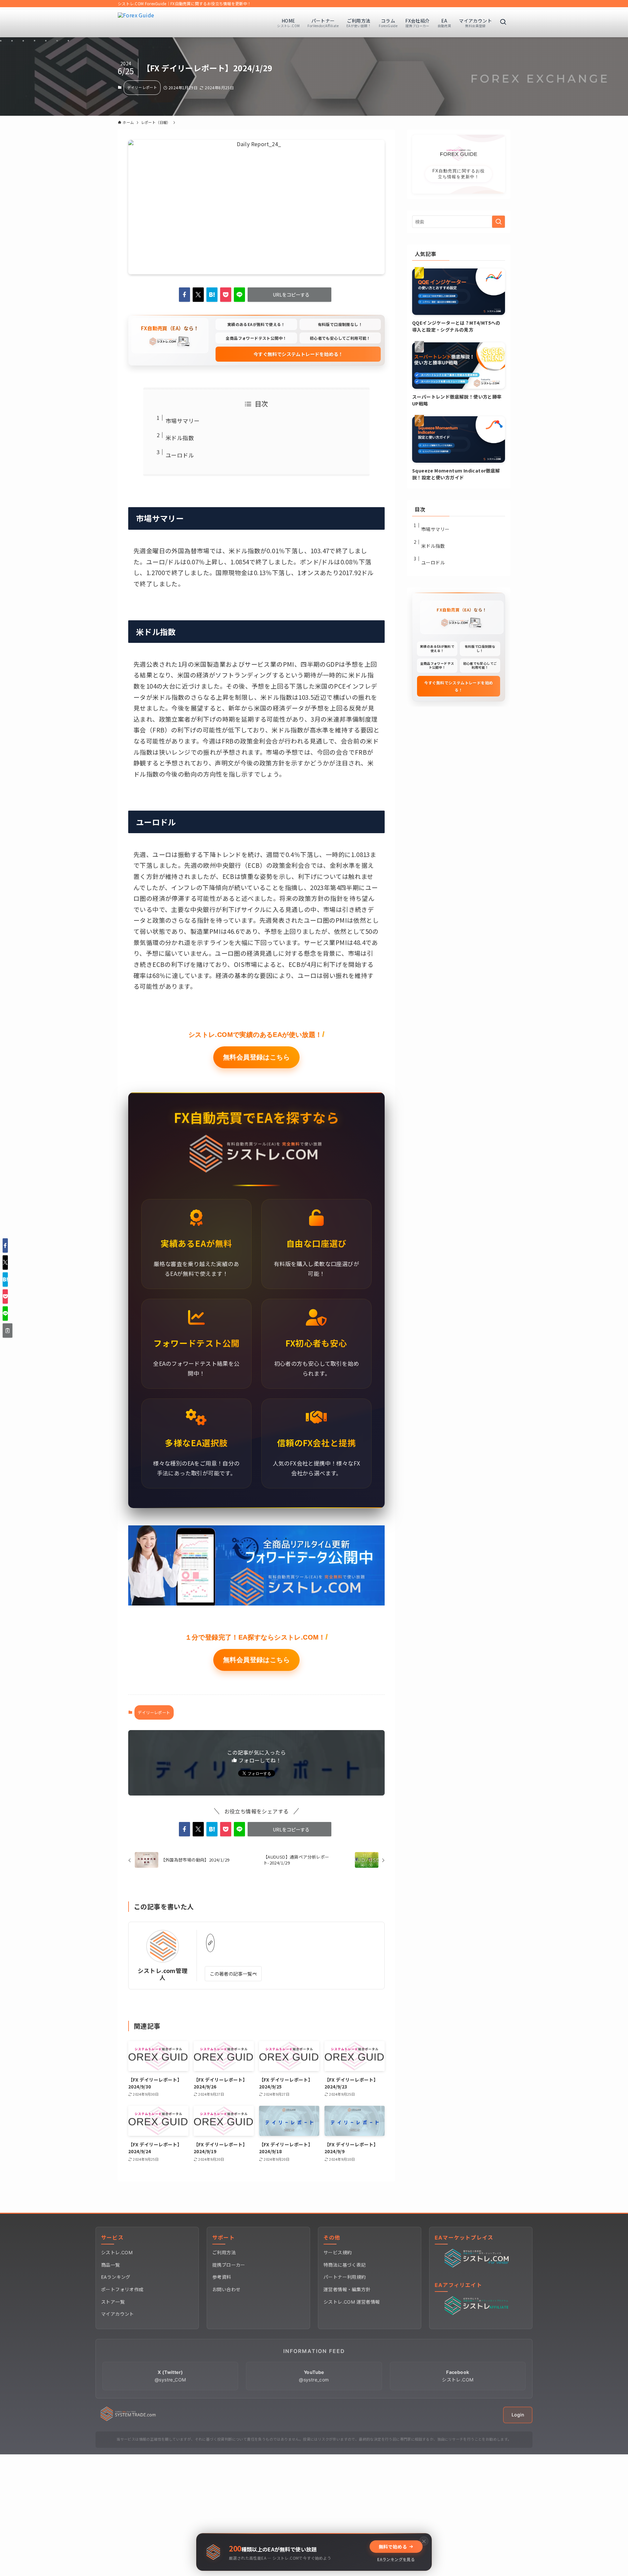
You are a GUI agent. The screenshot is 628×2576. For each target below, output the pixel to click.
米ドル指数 (180, 438)
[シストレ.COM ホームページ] (128, 2419)
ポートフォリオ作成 (122, 2289)
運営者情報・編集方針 (347, 2289)
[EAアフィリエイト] (478, 2313)
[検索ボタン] (503, 22)
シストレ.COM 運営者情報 (352, 2302)
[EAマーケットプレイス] (478, 2266)
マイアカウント (118, 2314)
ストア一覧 (113, 2302)
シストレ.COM (117, 2252)
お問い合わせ (226, 2289)
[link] (210, 1943)
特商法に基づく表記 (345, 2265)
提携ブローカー (229, 2265)
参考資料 (222, 2277)
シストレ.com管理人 (163, 1974)
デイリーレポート (142, 87)
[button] (184, 295)
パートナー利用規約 (345, 2277)
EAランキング (116, 2277)
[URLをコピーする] (8, 1331)
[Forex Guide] (136, 22)
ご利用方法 (224, 2252)
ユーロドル (180, 455)
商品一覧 (111, 2265)
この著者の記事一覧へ (233, 1974)
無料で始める (393, 2547)
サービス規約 (338, 2252)
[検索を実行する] (498, 222)
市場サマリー (183, 421)
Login (518, 2415)
